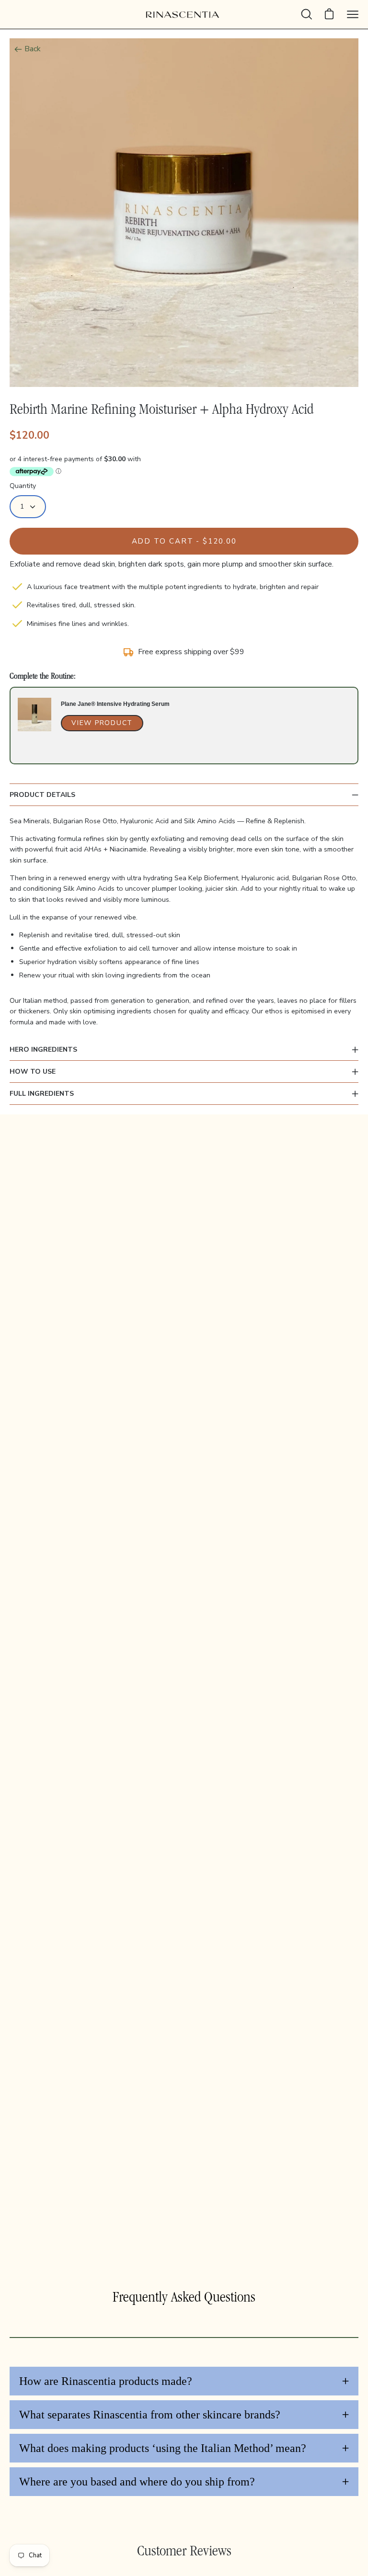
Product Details (42, 795)
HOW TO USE (33, 1072)
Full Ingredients (42, 1094)
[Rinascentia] (184, 15)
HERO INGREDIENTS (43, 1050)
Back (33, 49)
